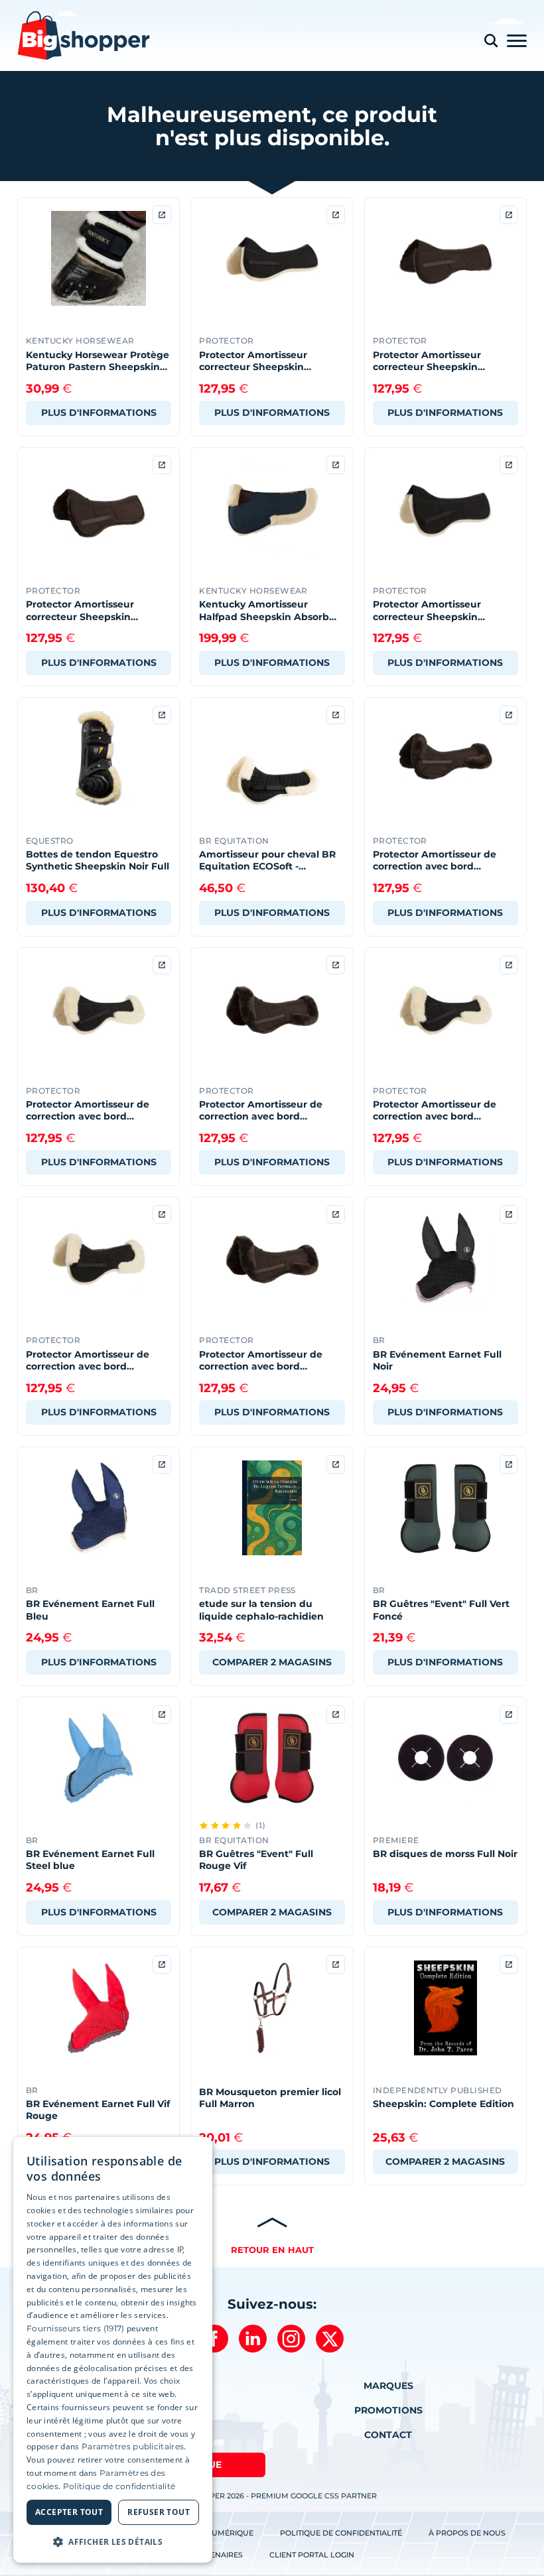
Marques (388, 2386)
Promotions (388, 2410)
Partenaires (217, 2555)
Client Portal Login (312, 2555)
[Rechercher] (491, 41)
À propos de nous (467, 2533)
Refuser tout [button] (159, 2512)
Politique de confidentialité (341, 2533)
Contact (388, 2435)
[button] (113, 2542)
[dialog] (113, 2350)
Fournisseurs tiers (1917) (76, 2328)
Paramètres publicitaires (133, 2446)
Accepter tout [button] (69, 2512)
